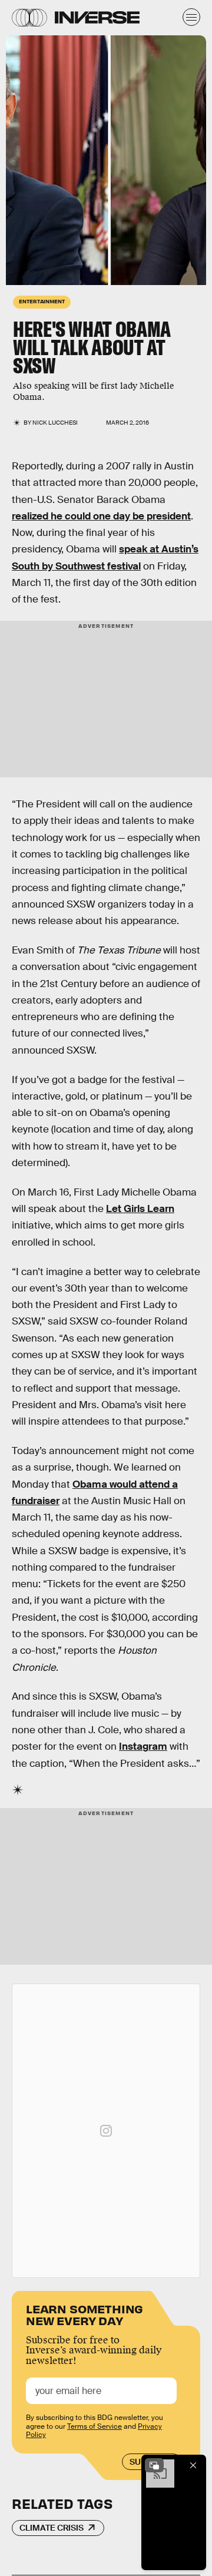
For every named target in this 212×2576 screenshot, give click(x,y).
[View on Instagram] (106, 2131)
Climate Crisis (52, 2528)
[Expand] (154, 2465)
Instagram (143, 1746)
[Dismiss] (193, 2465)
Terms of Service (95, 2426)
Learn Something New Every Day (85, 2314)
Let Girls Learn (140, 1209)
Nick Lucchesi (55, 423)
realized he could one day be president (101, 516)
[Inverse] (97, 17)
